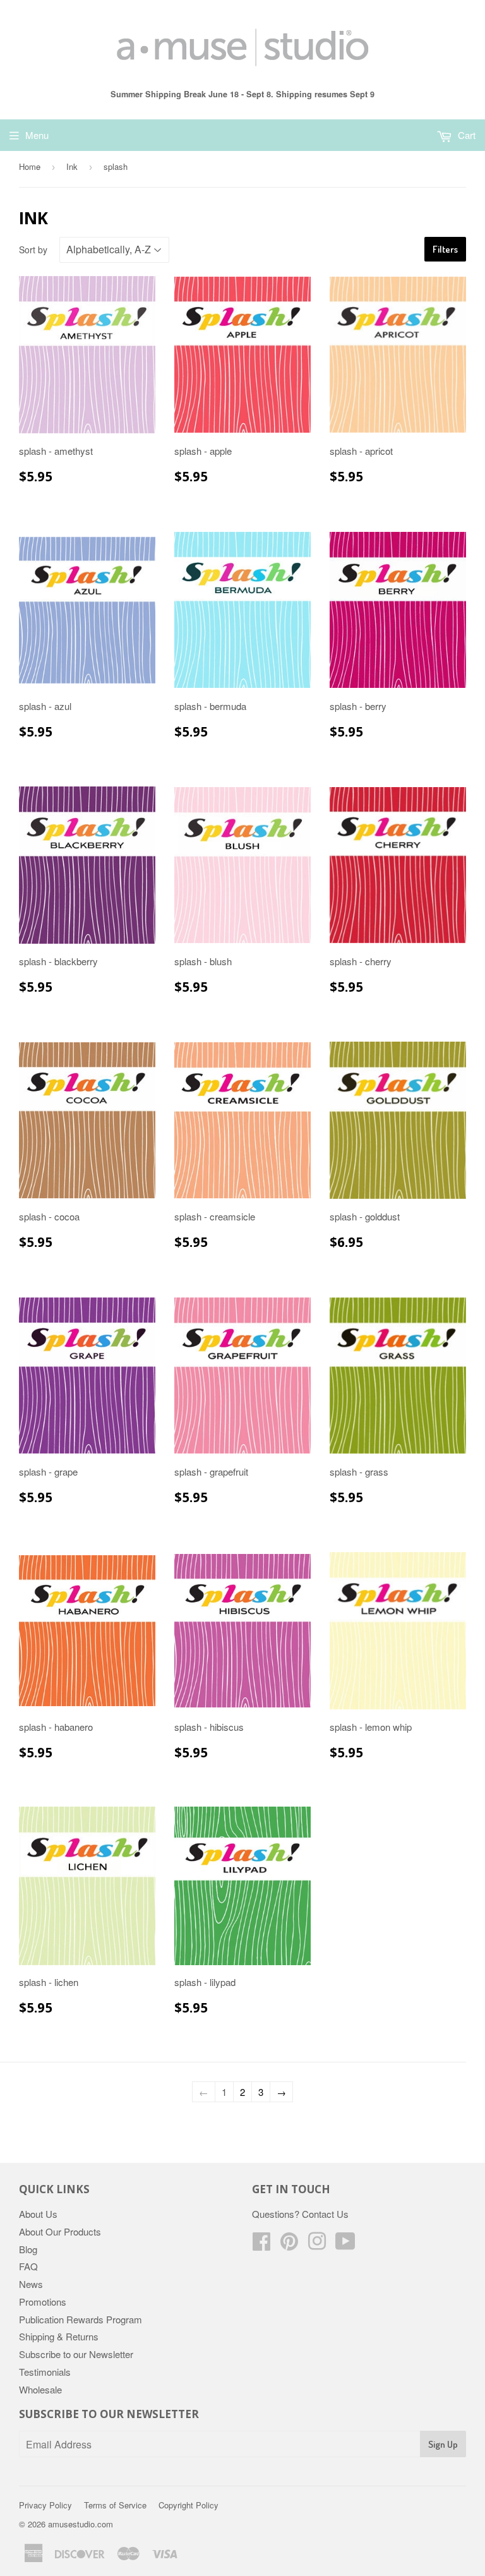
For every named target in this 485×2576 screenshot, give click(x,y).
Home (30, 166)
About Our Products (60, 2231)
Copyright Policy (189, 2505)
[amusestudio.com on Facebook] (261, 2245)
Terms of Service (115, 2505)
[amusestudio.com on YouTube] (345, 2245)
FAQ (28, 2266)
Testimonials (45, 2372)
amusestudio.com (81, 2524)
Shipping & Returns (59, 2336)
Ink (72, 166)
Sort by (33, 250)
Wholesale (40, 2389)
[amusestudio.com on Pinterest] (289, 2245)
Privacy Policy (45, 2505)
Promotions (43, 2302)
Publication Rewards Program (81, 2319)
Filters (445, 249)
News (31, 2284)
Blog (28, 2249)
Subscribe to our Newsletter (76, 2354)
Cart (465, 135)
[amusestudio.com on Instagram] (317, 2245)
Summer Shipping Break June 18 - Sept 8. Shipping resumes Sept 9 (242, 94)
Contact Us (325, 2214)
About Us (38, 2214)
